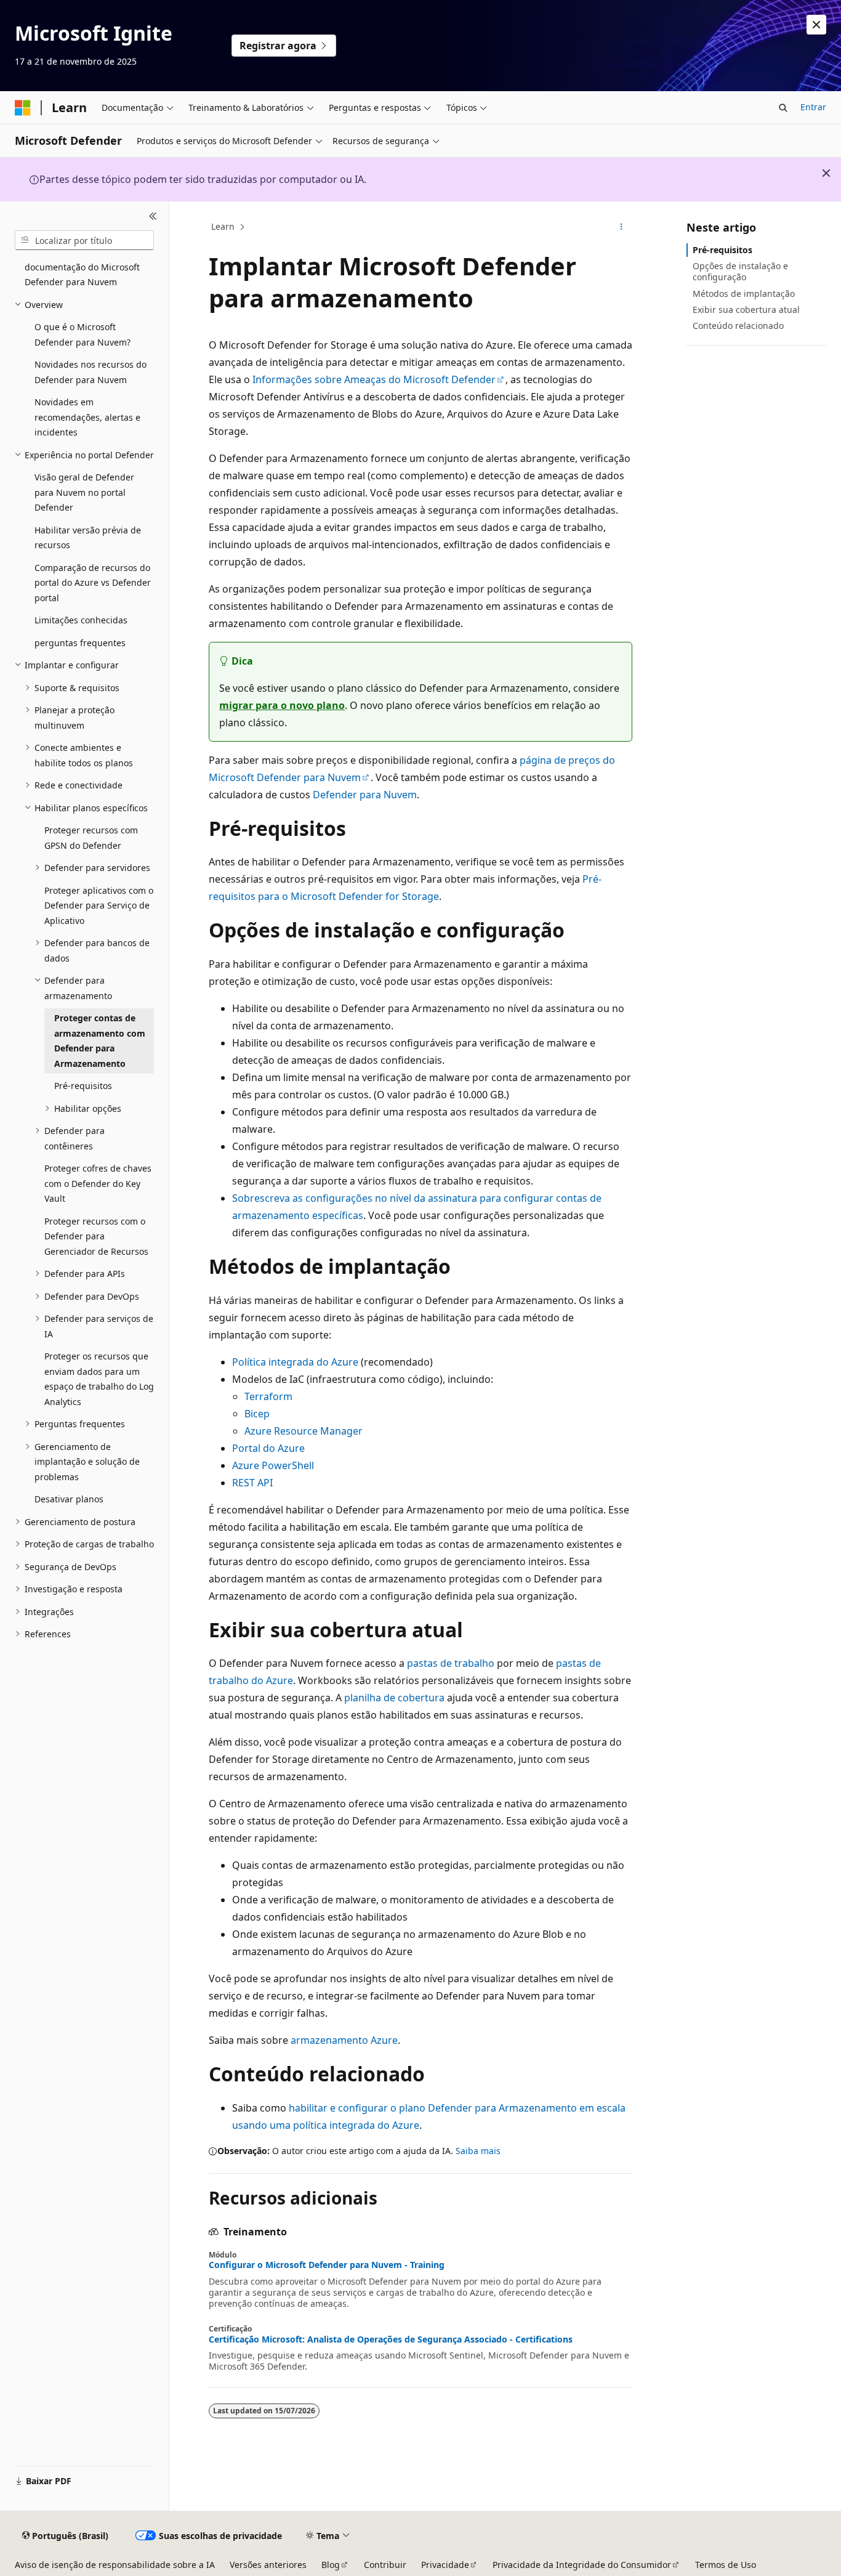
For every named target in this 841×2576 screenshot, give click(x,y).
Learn (223, 226)
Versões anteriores (268, 2565)
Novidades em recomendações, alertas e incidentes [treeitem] (87, 417)
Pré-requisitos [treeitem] (83, 1086)
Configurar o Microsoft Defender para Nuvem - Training (327, 2265)
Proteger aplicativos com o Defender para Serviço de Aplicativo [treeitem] (99, 905)
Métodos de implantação (744, 294)
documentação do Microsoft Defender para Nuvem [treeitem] (82, 275)
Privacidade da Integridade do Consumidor (582, 2565)
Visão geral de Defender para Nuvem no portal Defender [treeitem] (84, 492)
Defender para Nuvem (365, 795)
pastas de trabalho (451, 1663)
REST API (252, 1483)
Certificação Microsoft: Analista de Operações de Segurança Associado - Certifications (391, 2339)
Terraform (268, 1396)
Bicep (257, 1414)
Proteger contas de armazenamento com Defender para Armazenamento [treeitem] (100, 1041)
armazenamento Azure (344, 2040)
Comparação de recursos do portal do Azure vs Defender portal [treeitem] (93, 583)
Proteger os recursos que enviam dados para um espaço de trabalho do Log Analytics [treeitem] (99, 1379)
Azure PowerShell (273, 1465)
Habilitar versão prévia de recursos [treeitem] (88, 538)
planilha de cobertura (394, 1698)
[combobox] (84, 240)
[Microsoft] (23, 108)
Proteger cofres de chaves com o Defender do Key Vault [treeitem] (98, 1183)
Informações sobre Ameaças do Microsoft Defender (374, 379)
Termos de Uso (726, 2565)
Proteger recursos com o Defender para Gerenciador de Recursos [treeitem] (96, 1236)
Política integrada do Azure (295, 1362)
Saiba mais (478, 2151)
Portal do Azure (268, 1448)
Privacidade (445, 2565)
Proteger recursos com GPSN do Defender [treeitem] (91, 838)
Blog (331, 2565)
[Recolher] (153, 216)
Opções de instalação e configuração (740, 271)
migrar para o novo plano (282, 705)
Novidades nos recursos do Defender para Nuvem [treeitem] (91, 372)
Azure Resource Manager (304, 1431)
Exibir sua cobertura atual (746, 310)
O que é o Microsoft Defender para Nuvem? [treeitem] (82, 334)
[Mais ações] (622, 227)
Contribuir (385, 2565)
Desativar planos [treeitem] (69, 1499)
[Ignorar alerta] (816, 25)
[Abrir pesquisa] (783, 108)
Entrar (813, 107)
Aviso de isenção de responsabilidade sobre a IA (115, 2565)
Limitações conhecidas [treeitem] (81, 620)
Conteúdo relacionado (738, 326)
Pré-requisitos (722, 250)
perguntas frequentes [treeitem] (80, 643)
